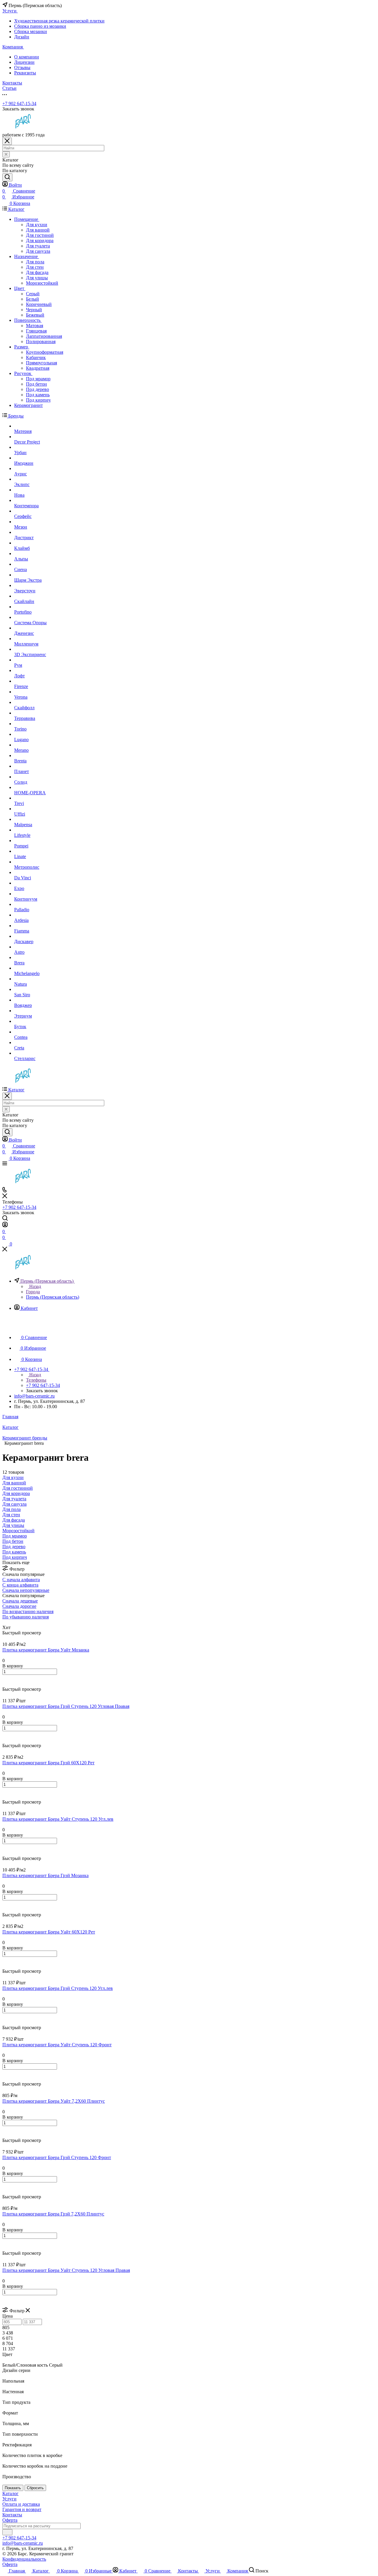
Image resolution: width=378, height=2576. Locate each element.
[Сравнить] (5, 1684)
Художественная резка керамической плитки (59, 21)
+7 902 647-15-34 (19, 103)
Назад (35, 1286)
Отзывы (22, 67)
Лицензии (24, 62)
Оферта (10, 2520)
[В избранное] (5, 1678)
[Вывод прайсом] (12, 1622)
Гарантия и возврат (22, 2509)
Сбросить (35, 2488)
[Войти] (5, 1226)
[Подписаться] (7, 2532)
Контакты (12, 2515)
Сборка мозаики (31, 31)
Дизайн (22, 37)
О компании (27, 57)
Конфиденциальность (24, 2559)
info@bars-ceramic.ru (34, 1396)
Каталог (10, 2493)
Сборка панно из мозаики (40, 26)
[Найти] (7, 177)
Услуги (9, 2499)
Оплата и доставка (21, 2504)
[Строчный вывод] (8, 1622)
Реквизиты (25, 73)
